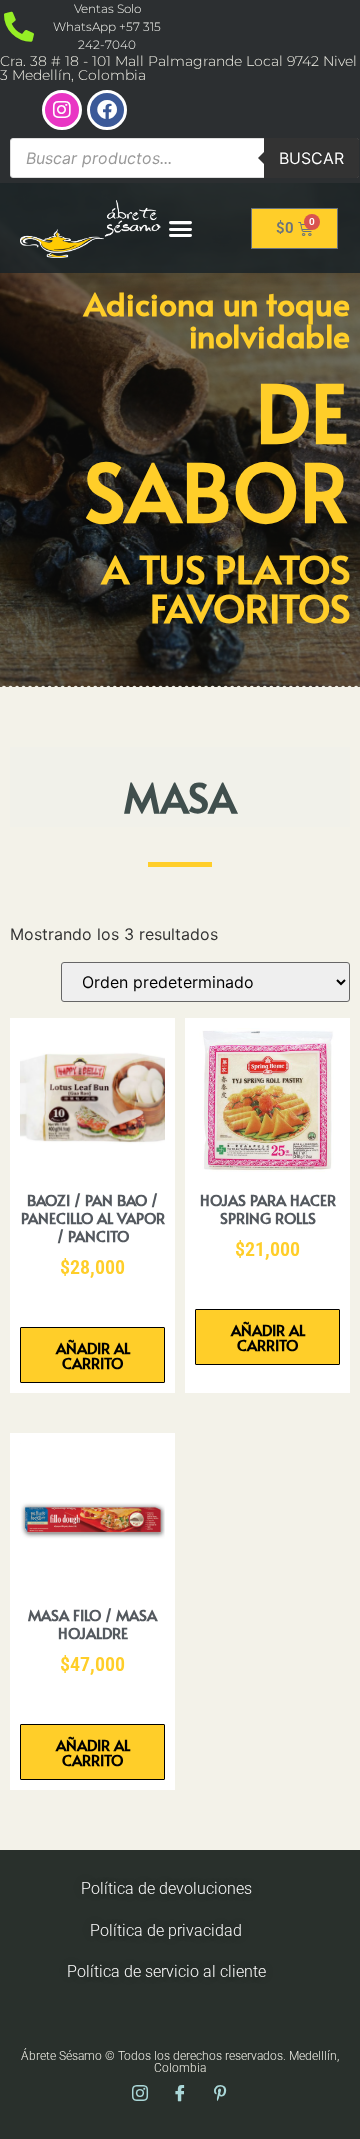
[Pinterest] (220, 2094)
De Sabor (217, 450)
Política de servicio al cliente (166, 1971)
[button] (181, 228)
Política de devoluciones (166, 1888)
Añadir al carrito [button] (93, 1355)
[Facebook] (107, 110)
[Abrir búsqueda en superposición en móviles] (184, 158)
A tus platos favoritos (226, 587)
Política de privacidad (166, 1930)
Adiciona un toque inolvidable (217, 319)
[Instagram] (62, 110)
